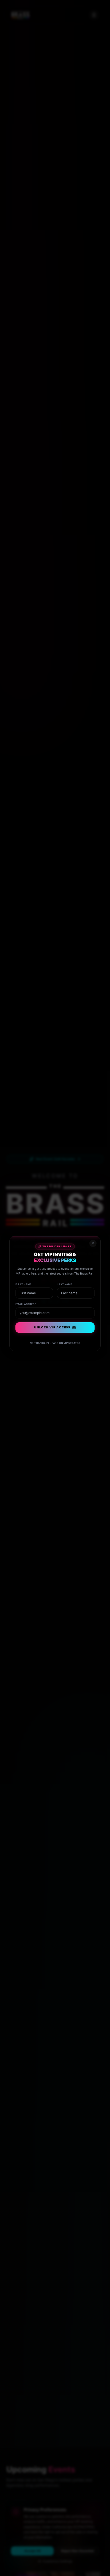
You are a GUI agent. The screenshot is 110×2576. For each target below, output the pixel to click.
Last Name (66, 1278)
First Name (20, 1278)
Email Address (23, 1300)
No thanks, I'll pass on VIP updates (55, 1343)
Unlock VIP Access (52, 1326)
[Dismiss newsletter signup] (97, 1232)
